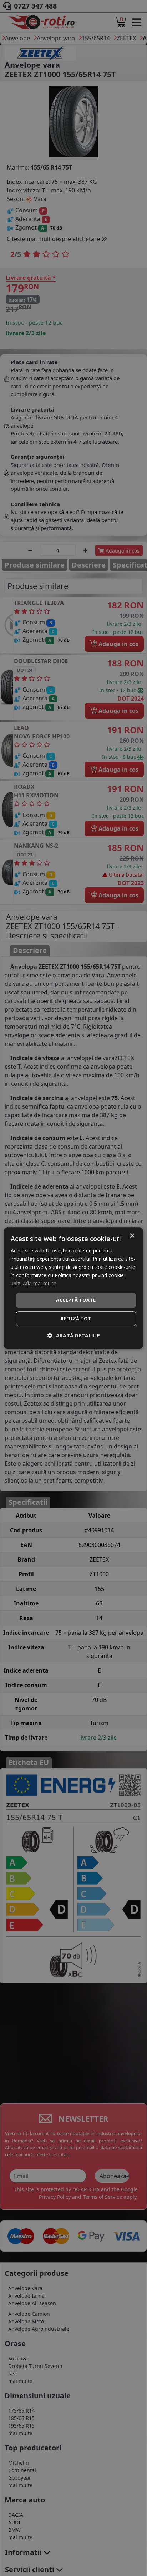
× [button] (132, 1236)
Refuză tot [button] (76, 1319)
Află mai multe (40, 1284)
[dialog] (73, 1288)
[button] (74, 1335)
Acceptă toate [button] (76, 1300)
